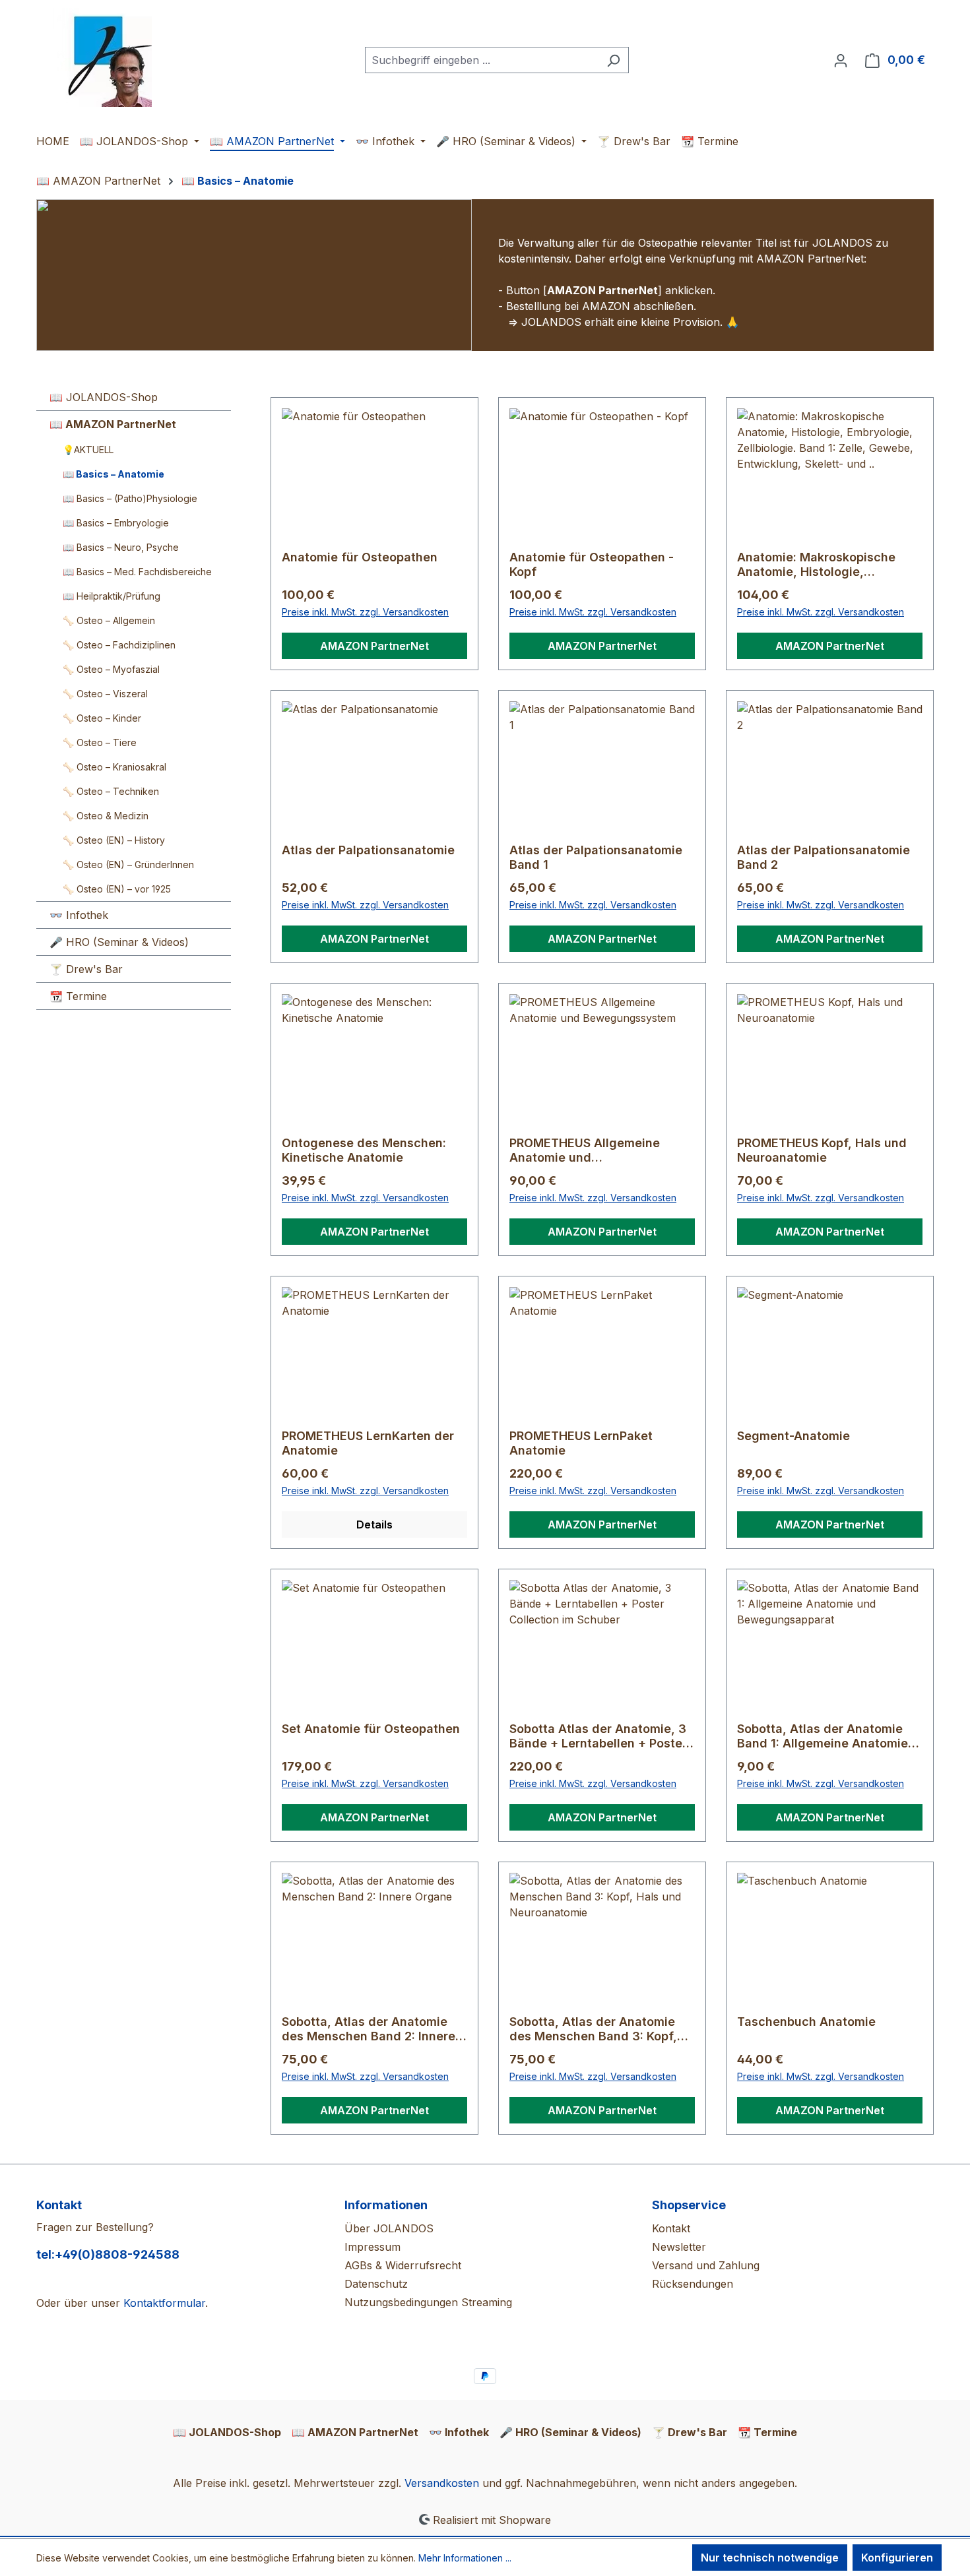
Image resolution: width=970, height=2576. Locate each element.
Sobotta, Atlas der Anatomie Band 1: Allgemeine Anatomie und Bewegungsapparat (823, 1736)
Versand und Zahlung (706, 2265)
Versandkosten (442, 2483)
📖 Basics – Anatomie (113, 474)
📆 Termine (78, 996)
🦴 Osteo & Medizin (106, 816)
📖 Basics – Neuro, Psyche (121, 547)
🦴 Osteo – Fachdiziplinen (119, 645)
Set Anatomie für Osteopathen (371, 1729)
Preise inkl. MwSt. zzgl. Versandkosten (365, 612)
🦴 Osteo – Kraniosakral (114, 767)
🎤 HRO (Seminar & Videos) (119, 942)
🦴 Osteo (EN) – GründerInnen (128, 864)
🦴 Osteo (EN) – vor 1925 (117, 889)
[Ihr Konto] (841, 60)
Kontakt (671, 2228)
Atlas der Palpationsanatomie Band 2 (824, 857)
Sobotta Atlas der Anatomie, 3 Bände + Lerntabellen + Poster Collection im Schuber (598, 1736)
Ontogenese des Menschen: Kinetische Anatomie (364, 1150)
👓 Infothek (79, 915)
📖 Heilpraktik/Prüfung (112, 596)
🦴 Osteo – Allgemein (109, 620)
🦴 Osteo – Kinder (102, 718)
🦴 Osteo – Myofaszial (111, 669)
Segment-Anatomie (793, 1436)
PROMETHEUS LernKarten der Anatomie (368, 1443)
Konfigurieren (897, 2558)
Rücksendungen (693, 2284)
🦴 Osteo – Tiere (100, 742)
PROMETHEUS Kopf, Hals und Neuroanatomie (822, 1150)
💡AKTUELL (88, 450)
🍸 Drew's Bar (86, 969)
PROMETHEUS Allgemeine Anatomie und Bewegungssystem (585, 1150)
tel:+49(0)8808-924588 (108, 2254)
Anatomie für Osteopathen (360, 557)
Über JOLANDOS (389, 2228)
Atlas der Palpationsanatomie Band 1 (596, 857)
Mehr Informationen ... (465, 2558)
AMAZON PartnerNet (374, 646)
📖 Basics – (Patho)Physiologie (130, 498)
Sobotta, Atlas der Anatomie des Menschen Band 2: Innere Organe (369, 2029)
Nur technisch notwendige (770, 2558)
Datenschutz (376, 2284)
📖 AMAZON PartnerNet (113, 424)
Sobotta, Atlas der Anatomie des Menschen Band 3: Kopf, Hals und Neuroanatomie (593, 2029)
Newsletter (679, 2247)
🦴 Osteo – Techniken (111, 791)
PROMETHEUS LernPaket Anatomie (581, 1443)
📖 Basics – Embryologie (116, 523)
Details (374, 1524)
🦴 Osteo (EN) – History (114, 840)
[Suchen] (613, 60)
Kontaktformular (164, 2303)
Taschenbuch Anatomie (806, 2022)
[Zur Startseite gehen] (102, 57)
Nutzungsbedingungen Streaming (428, 2302)
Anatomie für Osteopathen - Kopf (592, 564)
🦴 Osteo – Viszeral (105, 694)
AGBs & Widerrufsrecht (403, 2265)
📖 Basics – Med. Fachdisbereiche (137, 572)
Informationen (386, 2205)
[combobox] (482, 60)
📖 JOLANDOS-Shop (104, 397)
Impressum (372, 2247)
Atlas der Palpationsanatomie (368, 850)
